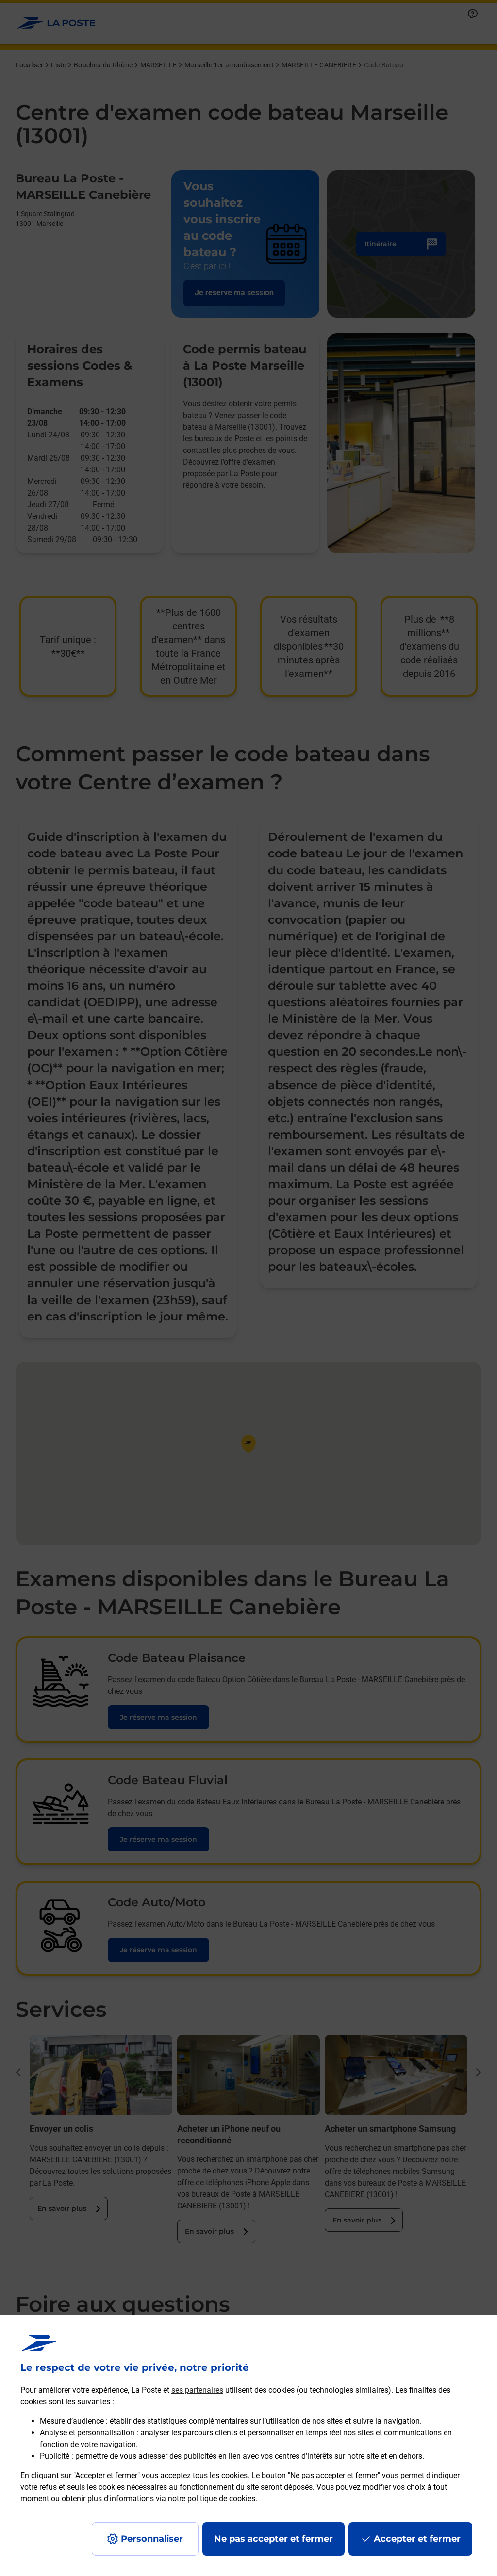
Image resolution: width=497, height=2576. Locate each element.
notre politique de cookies (212, 2499)
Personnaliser (152, 2539)
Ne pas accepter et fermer (273, 2539)
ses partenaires (197, 2390)
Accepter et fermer (417, 2539)
